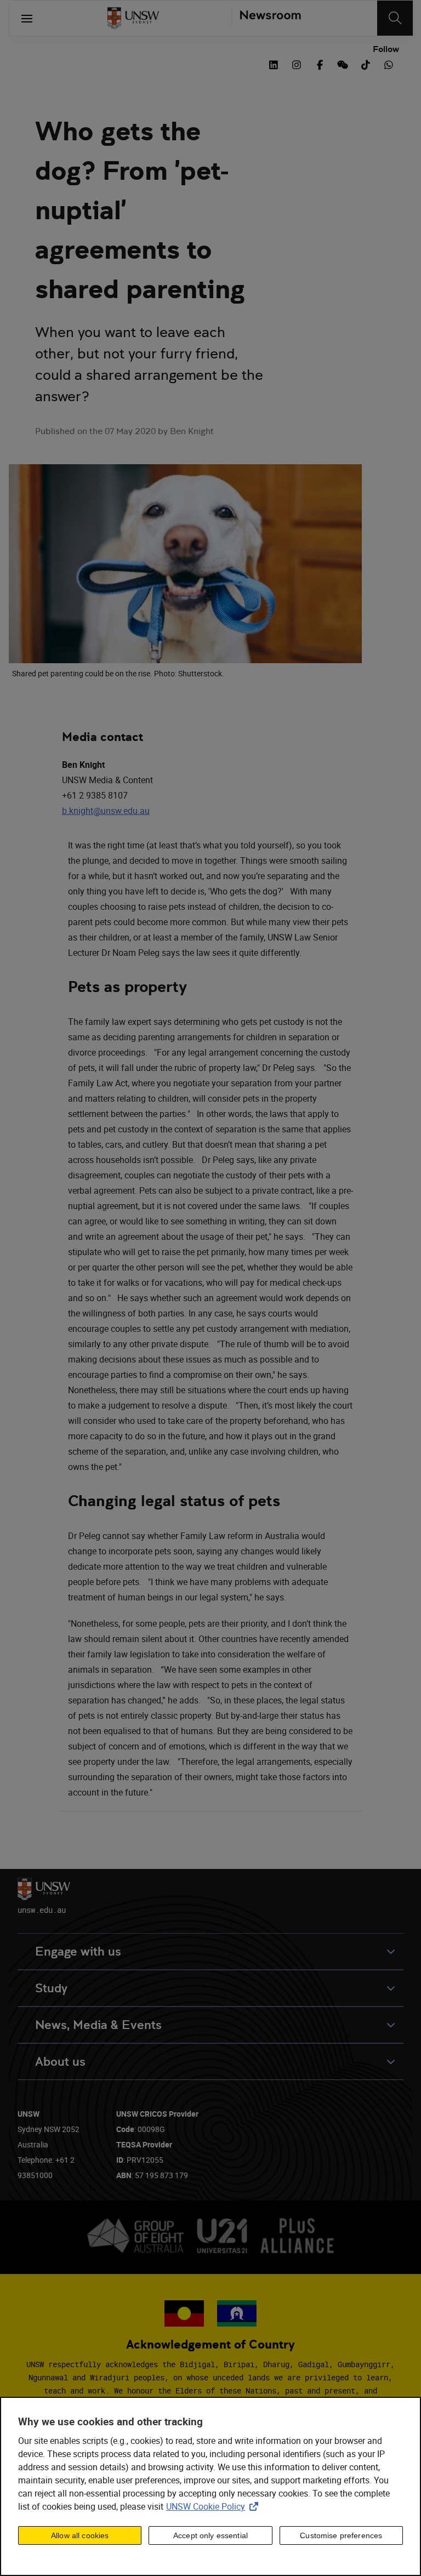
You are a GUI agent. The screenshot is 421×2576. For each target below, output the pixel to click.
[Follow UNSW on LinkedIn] (274, 64)
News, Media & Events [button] (98, 2025)
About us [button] (60, 2062)
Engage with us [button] (78, 1951)
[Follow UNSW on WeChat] (343, 64)
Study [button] (51, 1988)
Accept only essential (210, 2535)
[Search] (395, 18)
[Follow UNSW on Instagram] (297, 64)
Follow (386, 49)
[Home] (133, 18)
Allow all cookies (80, 2535)
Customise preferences (341, 2535)
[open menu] (27, 18)
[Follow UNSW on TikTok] (366, 64)
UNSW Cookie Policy (214, 2506)
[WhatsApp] (389, 64)
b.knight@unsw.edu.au (106, 811)
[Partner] (266, 18)
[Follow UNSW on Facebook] (320, 64)
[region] (210, 2486)
